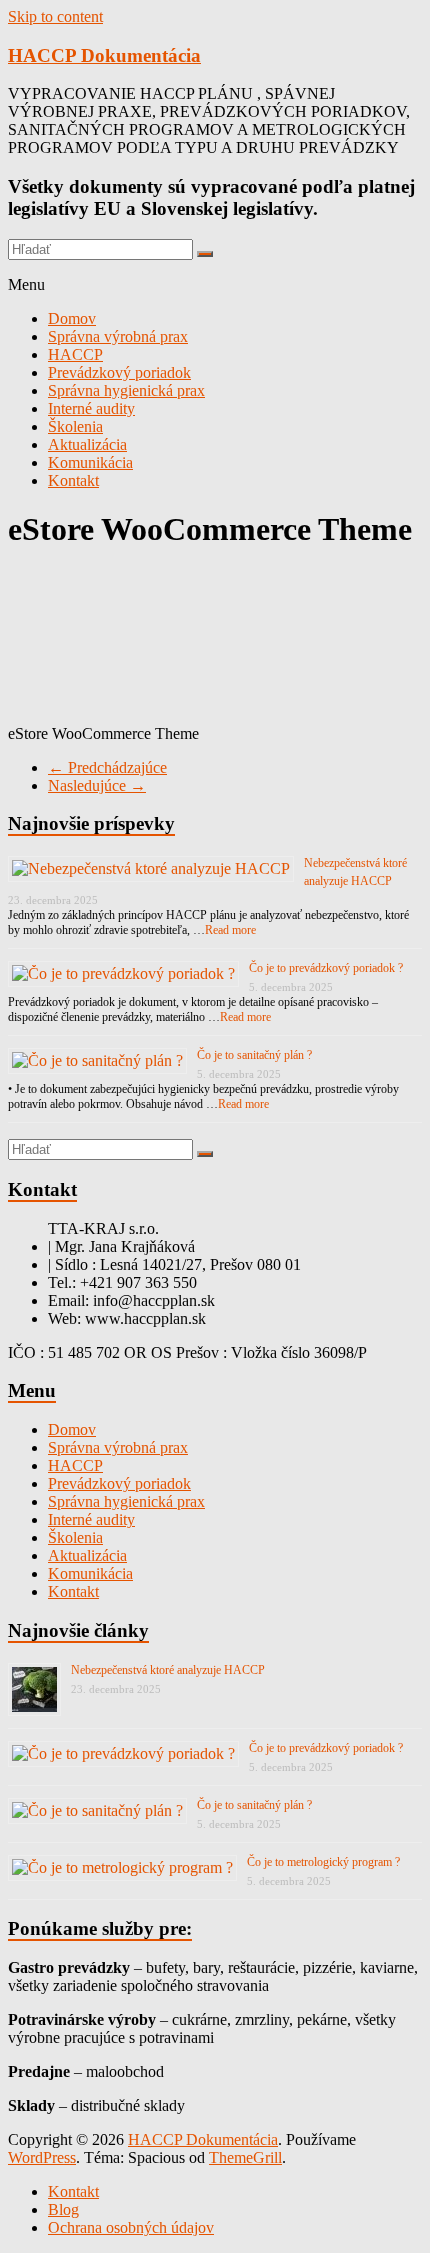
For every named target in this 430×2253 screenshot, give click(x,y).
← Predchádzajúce (107, 767)
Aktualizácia (87, 444)
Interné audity (91, 408)
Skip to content (55, 16)
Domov (72, 318)
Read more (230, 930)
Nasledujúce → (97, 785)
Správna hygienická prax (126, 390)
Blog (63, 2209)
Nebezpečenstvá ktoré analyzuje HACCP (168, 1670)
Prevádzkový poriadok (119, 372)
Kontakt (73, 480)
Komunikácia (90, 462)
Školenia (75, 426)
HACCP (75, 354)
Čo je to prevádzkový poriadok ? (326, 968)
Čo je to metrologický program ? (323, 1862)
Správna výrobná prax (118, 336)
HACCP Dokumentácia (104, 55)
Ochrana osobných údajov (131, 2227)
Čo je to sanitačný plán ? (254, 1055)
